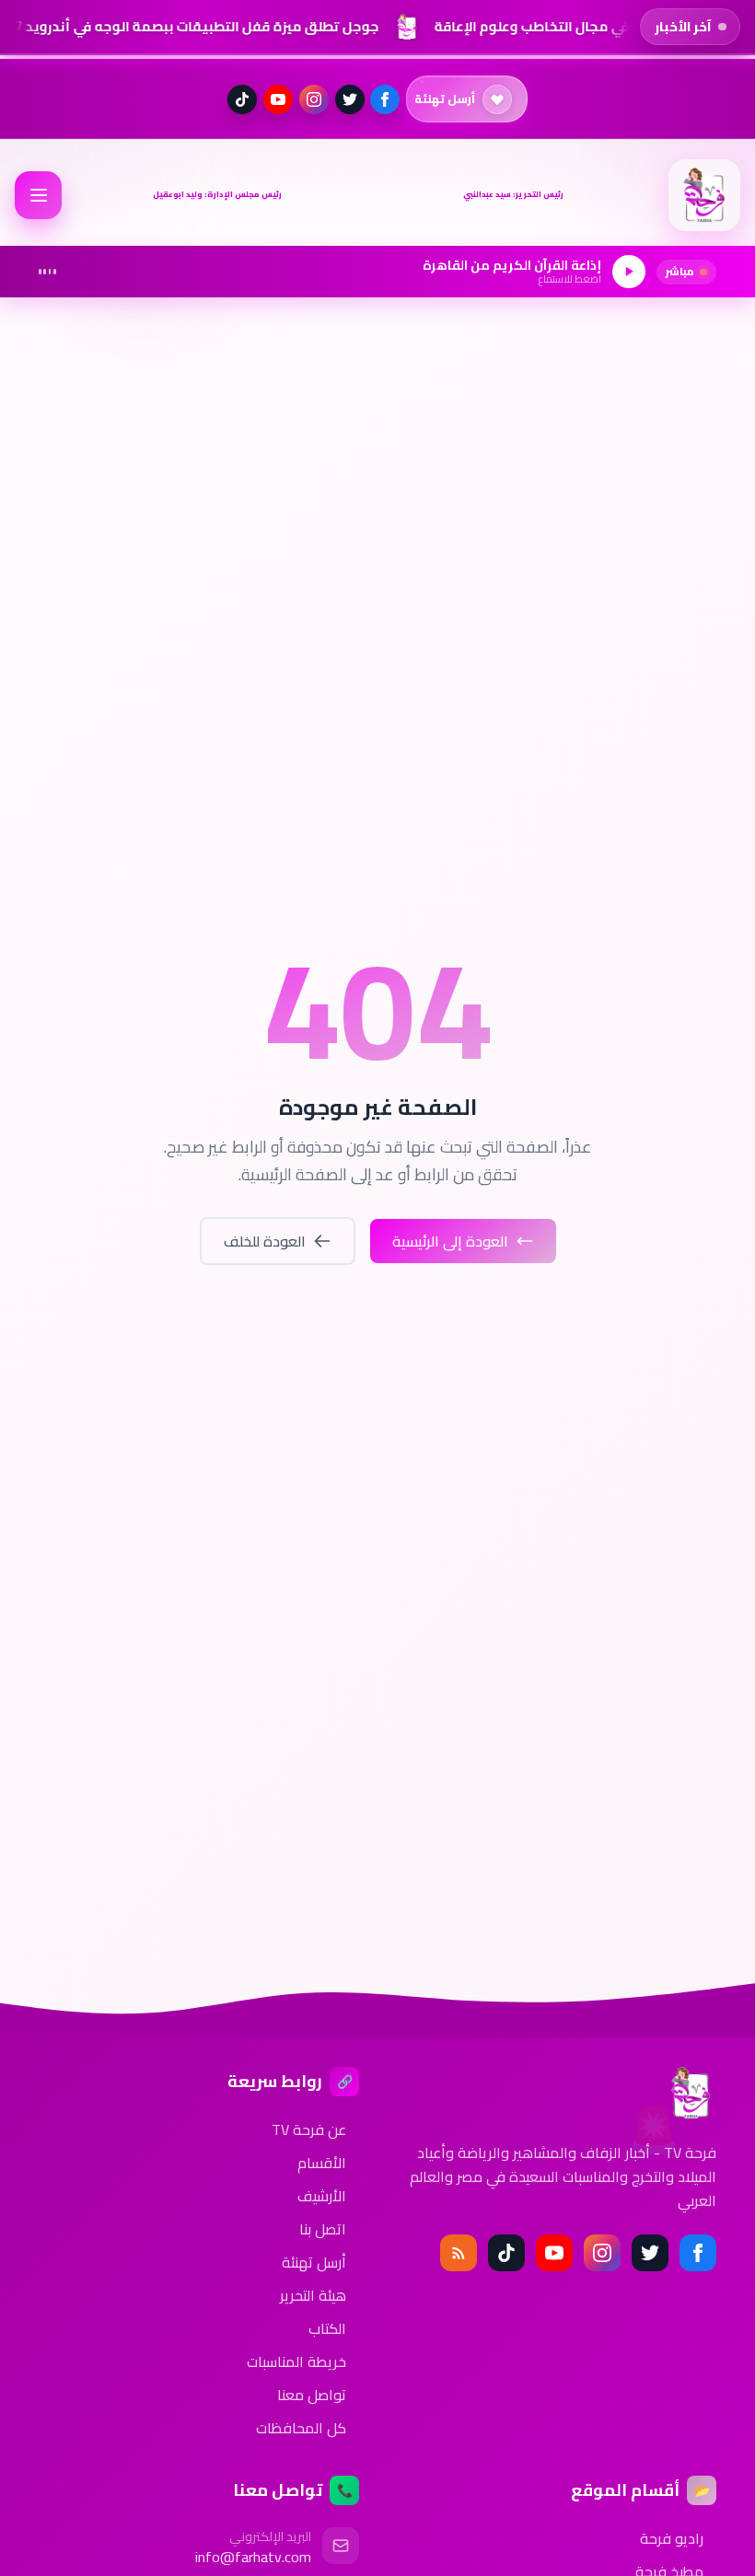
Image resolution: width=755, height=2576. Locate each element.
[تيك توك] (242, 99)
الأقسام (322, 2163)
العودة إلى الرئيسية (450, 1241)
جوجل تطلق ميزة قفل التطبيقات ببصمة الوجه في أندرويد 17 (189, 26)
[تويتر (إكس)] (350, 99)
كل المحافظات (301, 2428)
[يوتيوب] (278, 99)
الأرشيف (322, 2196)
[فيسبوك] (385, 99)
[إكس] (650, 2253)
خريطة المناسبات (296, 2361)
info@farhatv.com (253, 2557)
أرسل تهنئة (314, 2262)
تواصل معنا (312, 2395)
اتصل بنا (323, 2229)
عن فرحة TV (309, 2129)
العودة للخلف (265, 1241)
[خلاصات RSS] (459, 2253)
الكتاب (327, 2328)
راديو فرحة (672, 2538)
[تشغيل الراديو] (629, 272)
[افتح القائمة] (38, 195)
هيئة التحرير (313, 2295)
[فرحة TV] (704, 195)
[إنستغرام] (314, 99)
